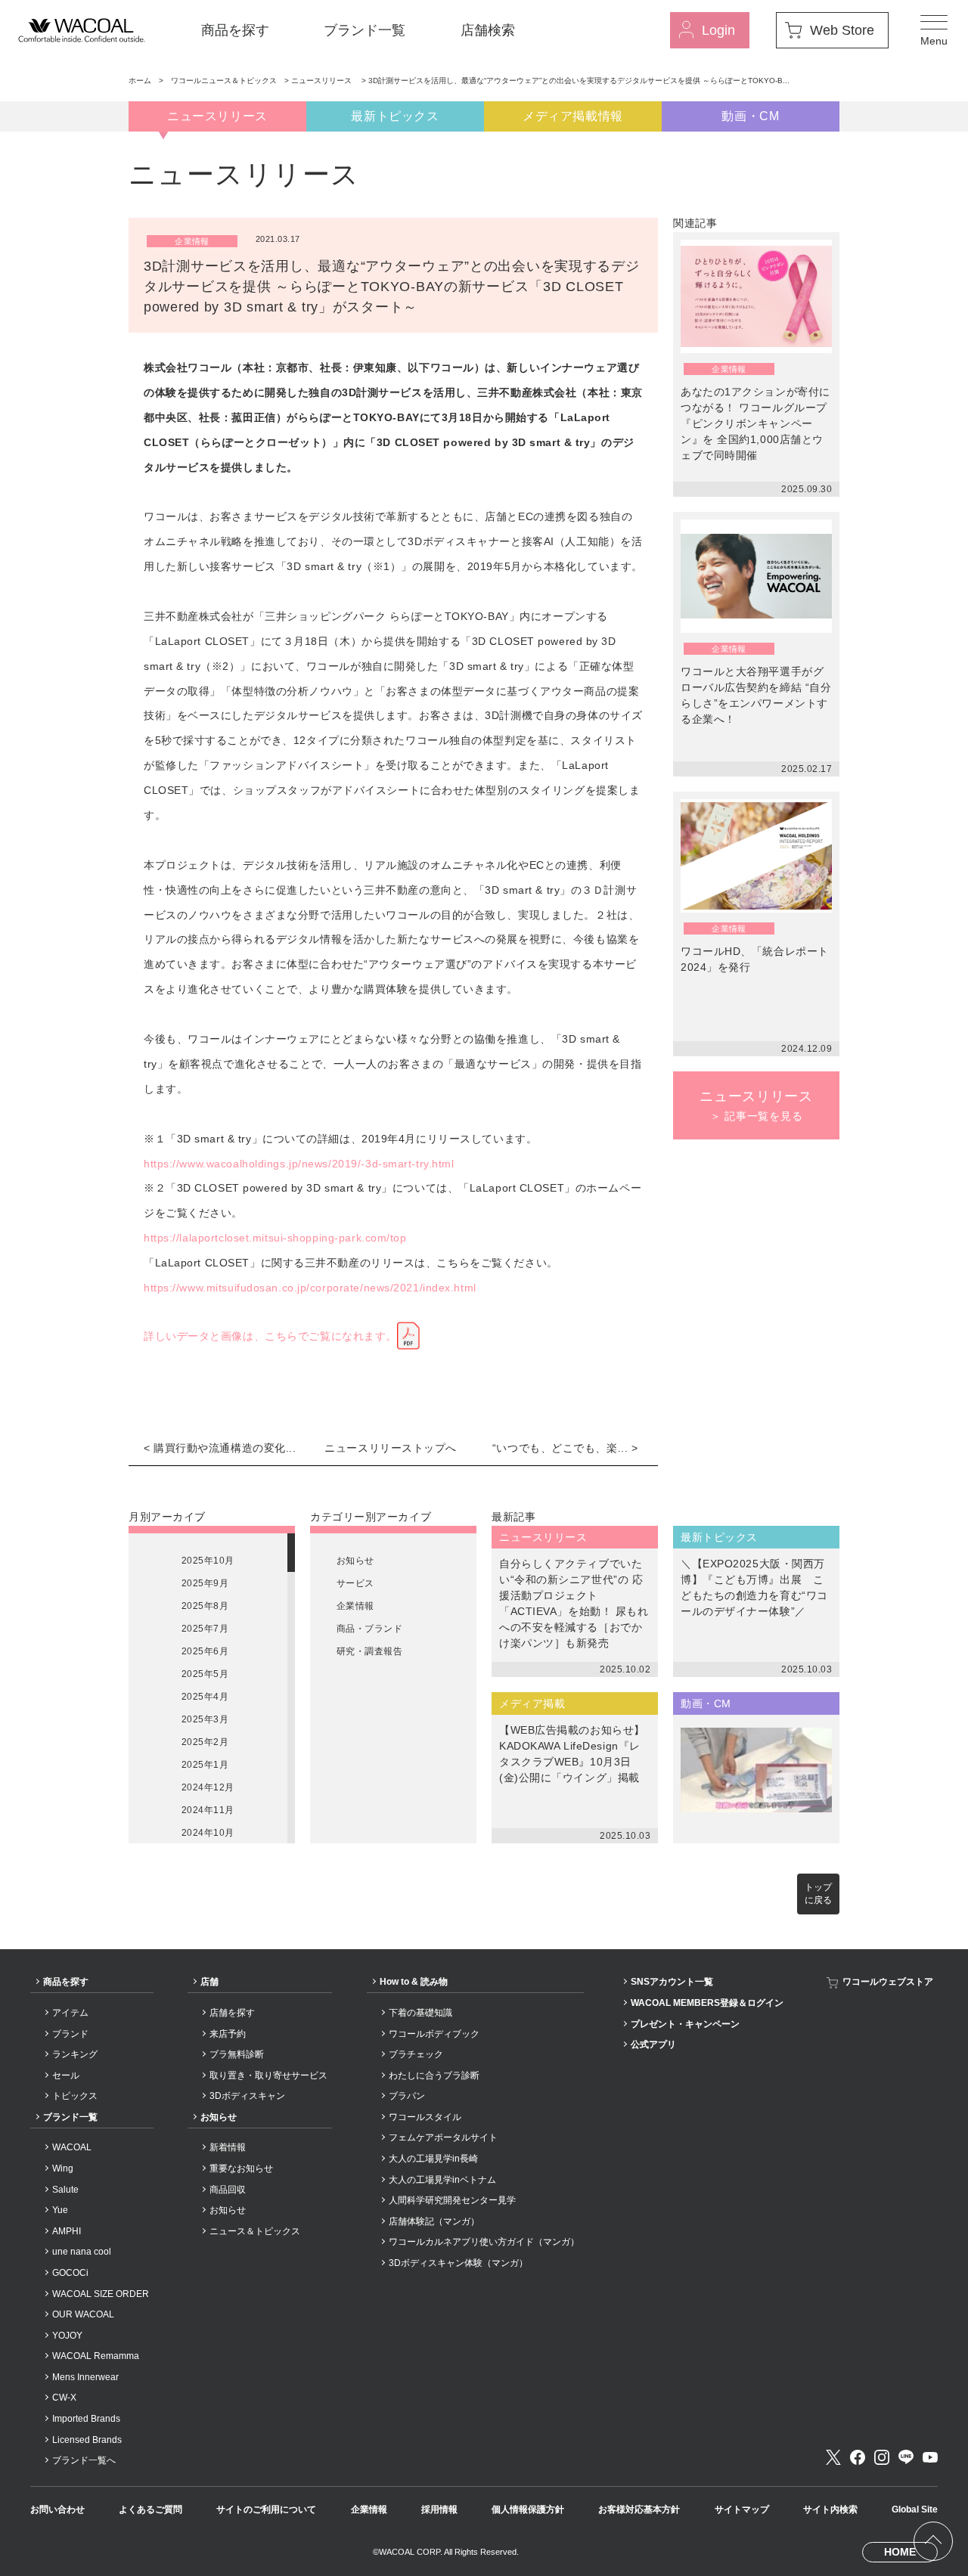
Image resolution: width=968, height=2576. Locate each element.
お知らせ (355, 1561)
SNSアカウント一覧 (672, 1982)
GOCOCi (70, 2273)
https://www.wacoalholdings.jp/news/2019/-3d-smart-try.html (299, 1164)
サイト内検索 (830, 2509)
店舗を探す (232, 2013)
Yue (60, 2210)
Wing (63, 2168)
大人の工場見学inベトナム (442, 2180)
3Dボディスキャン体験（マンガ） (458, 2263)
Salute (65, 2190)
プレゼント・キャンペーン (685, 2024)
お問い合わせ (57, 2509)
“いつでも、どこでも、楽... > (565, 1448)
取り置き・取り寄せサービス (268, 2075)
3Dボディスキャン (247, 2096)
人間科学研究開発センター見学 (452, 2200)
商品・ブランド (369, 1629)
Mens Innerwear (85, 2377)
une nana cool (82, 2252)
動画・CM (750, 116)
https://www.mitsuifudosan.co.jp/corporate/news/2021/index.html (310, 1288)
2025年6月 (205, 1651)
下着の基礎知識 (420, 2013)
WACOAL (72, 2147)
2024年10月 (208, 1833)
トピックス (75, 2096)
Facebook (858, 2457)
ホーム (140, 81)
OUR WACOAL (83, 2314)
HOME (900, 2552)
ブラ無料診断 (237, 2054)
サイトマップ (742, 2509)
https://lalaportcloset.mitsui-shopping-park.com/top (275, 1238)
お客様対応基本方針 (639, 2509)
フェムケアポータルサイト (443, 2137)
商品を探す (235, 30)
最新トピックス (395, 116)
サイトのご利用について (266, 2509)
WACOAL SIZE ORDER (101, 2294)
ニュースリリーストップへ (391, 1448)
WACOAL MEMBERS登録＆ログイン (707, 2003)
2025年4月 (205, 1697)
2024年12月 (208, 1787)
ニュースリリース (323, 81)
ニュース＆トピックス (255, 2231)
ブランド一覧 (365, 30)
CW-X (64, 2398)
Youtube (930, 2457)
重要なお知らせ (241, 2168)
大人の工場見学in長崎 (433, 2159)
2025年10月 (208, 1561)
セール (66, 2075)
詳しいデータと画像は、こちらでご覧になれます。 (270, 1336)
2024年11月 (208, 1810)
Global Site (915, 2509)
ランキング (75, 2054)
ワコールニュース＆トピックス (224, 81)
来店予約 (228, 2034)
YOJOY (67, 2336)
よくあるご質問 (150, 2509)
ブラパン (407, 2096)
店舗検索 (488, 30)
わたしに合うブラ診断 (434, 2075)
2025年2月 (205, 1742)
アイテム (70, 2013)
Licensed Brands (87, 2440)
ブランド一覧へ (84, 2460)
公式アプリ (653, 2044)
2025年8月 (205, 1606)
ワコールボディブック (434, 2034)
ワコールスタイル (425, 2117)
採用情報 (439, 2509)
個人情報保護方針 (528, 2509)
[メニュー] (934, 30)
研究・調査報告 (369, 1651)
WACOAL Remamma (96, 2356)
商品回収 (228, 2190)
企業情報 (355, 1606)
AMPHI (67, 2231)
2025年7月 (205, 1629)
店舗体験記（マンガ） (434, 2221)
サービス (355, 1583)
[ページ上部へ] (933, 2541)
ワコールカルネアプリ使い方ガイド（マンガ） (484, 2242)
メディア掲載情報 (573, 116)
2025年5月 (205, 1674)
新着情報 (228, 2147)
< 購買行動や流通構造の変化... (220, 1448)
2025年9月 (205, 1583)
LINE (906, 2457)
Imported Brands (86, 2419)
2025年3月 (205, 1719)
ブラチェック (416, 2054)
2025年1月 (205, 1765)
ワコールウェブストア (888, 1982)
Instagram (882, 2457)
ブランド (70, 2034)
